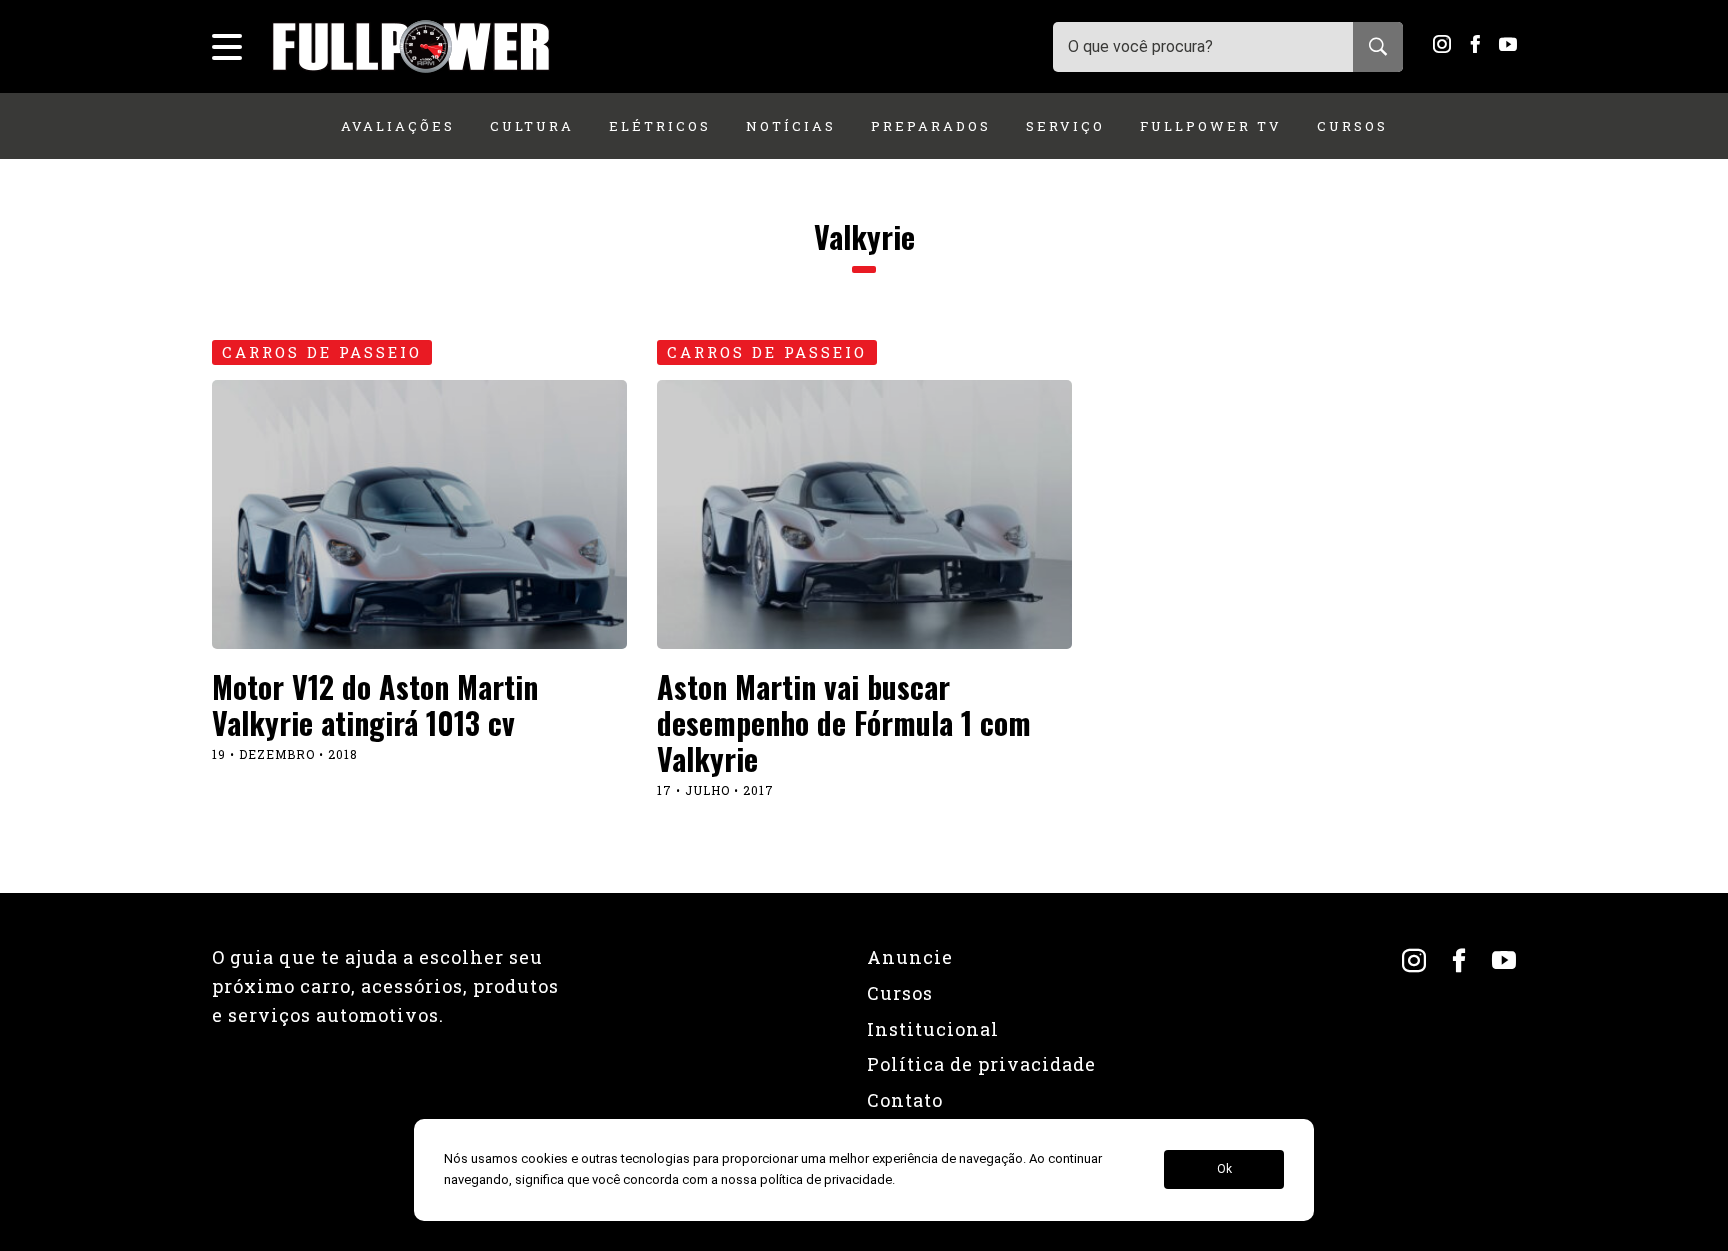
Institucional (933, 1029)
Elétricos (660, 126)
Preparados (931, 126)
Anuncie (910, 957)
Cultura (532, 126)
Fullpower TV (1211, 126)
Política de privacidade (981, 1064)
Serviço (1065, 126)
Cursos (1352, 126)
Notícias (791, 126)
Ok (1224, 1170)
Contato (905, 1100)
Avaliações (398, 126)
